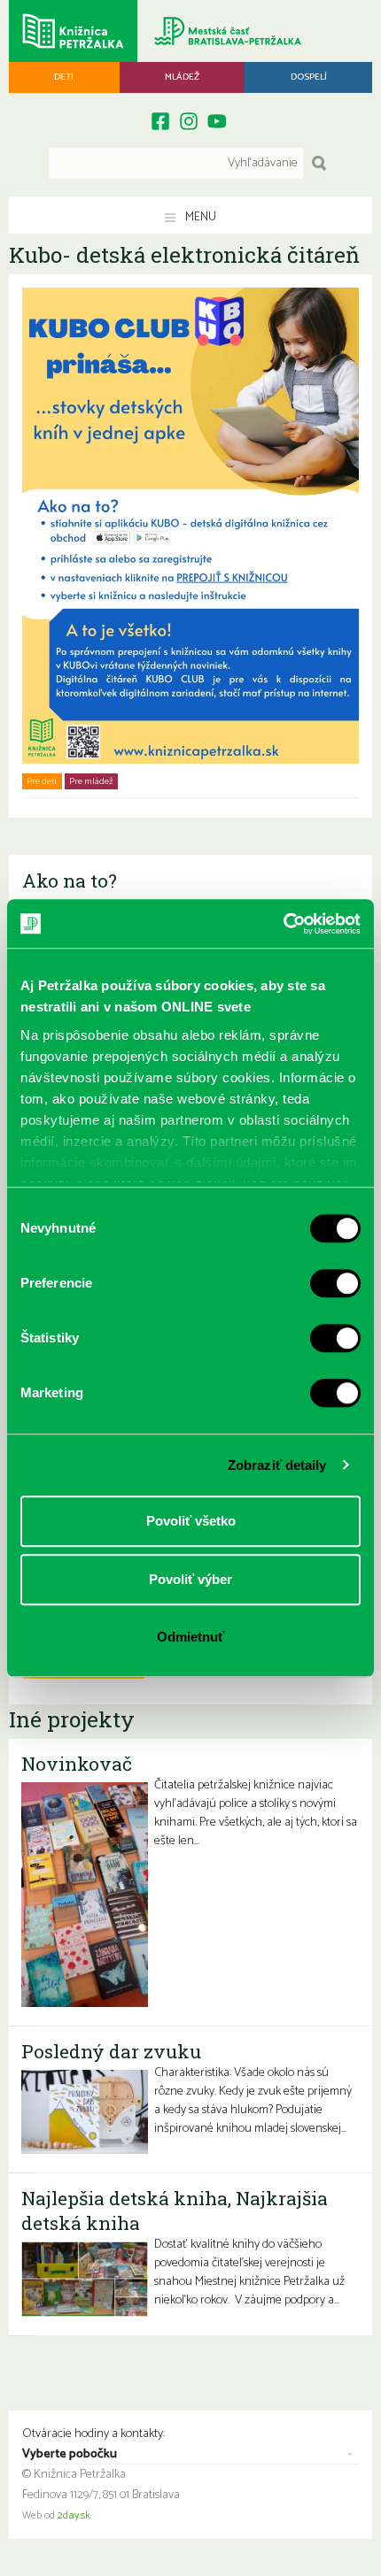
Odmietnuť (190, 1637)
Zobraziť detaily (277, 1465)
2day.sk (74, 2516)
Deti (64, 77)
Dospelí (309, 77)
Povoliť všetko (191, 1521)
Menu (199, 217)
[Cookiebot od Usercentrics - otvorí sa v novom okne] (283, 924)
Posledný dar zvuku (111, 2051)
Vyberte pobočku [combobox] (70, 2455)
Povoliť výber (190, 1579)
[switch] (335, 1283)
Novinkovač (77, 1764)
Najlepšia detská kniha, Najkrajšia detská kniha (175, 2211)
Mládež (182, 77)
